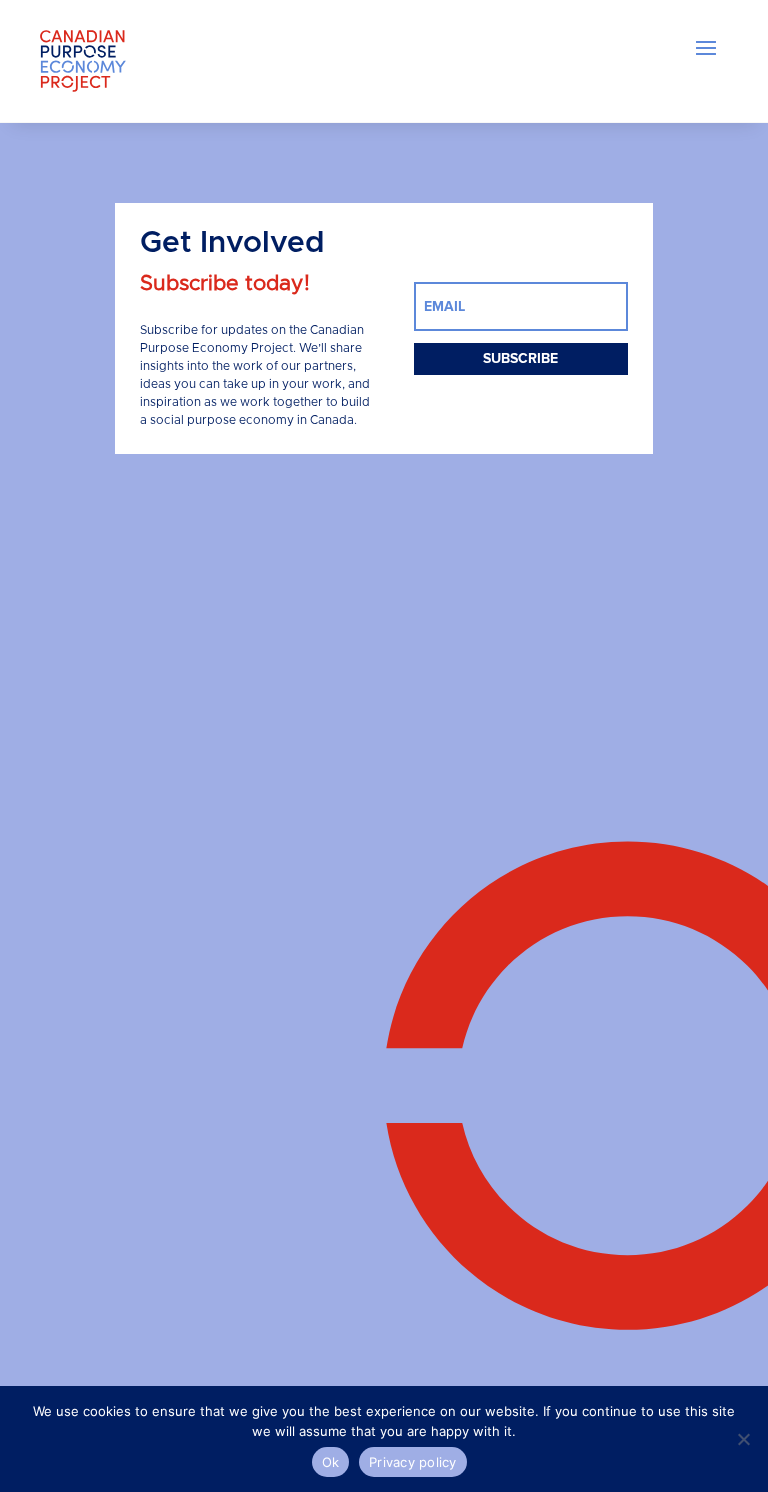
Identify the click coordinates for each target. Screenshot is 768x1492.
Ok (331, 1462)
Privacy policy (413, 1462)
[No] (743, 1439)
